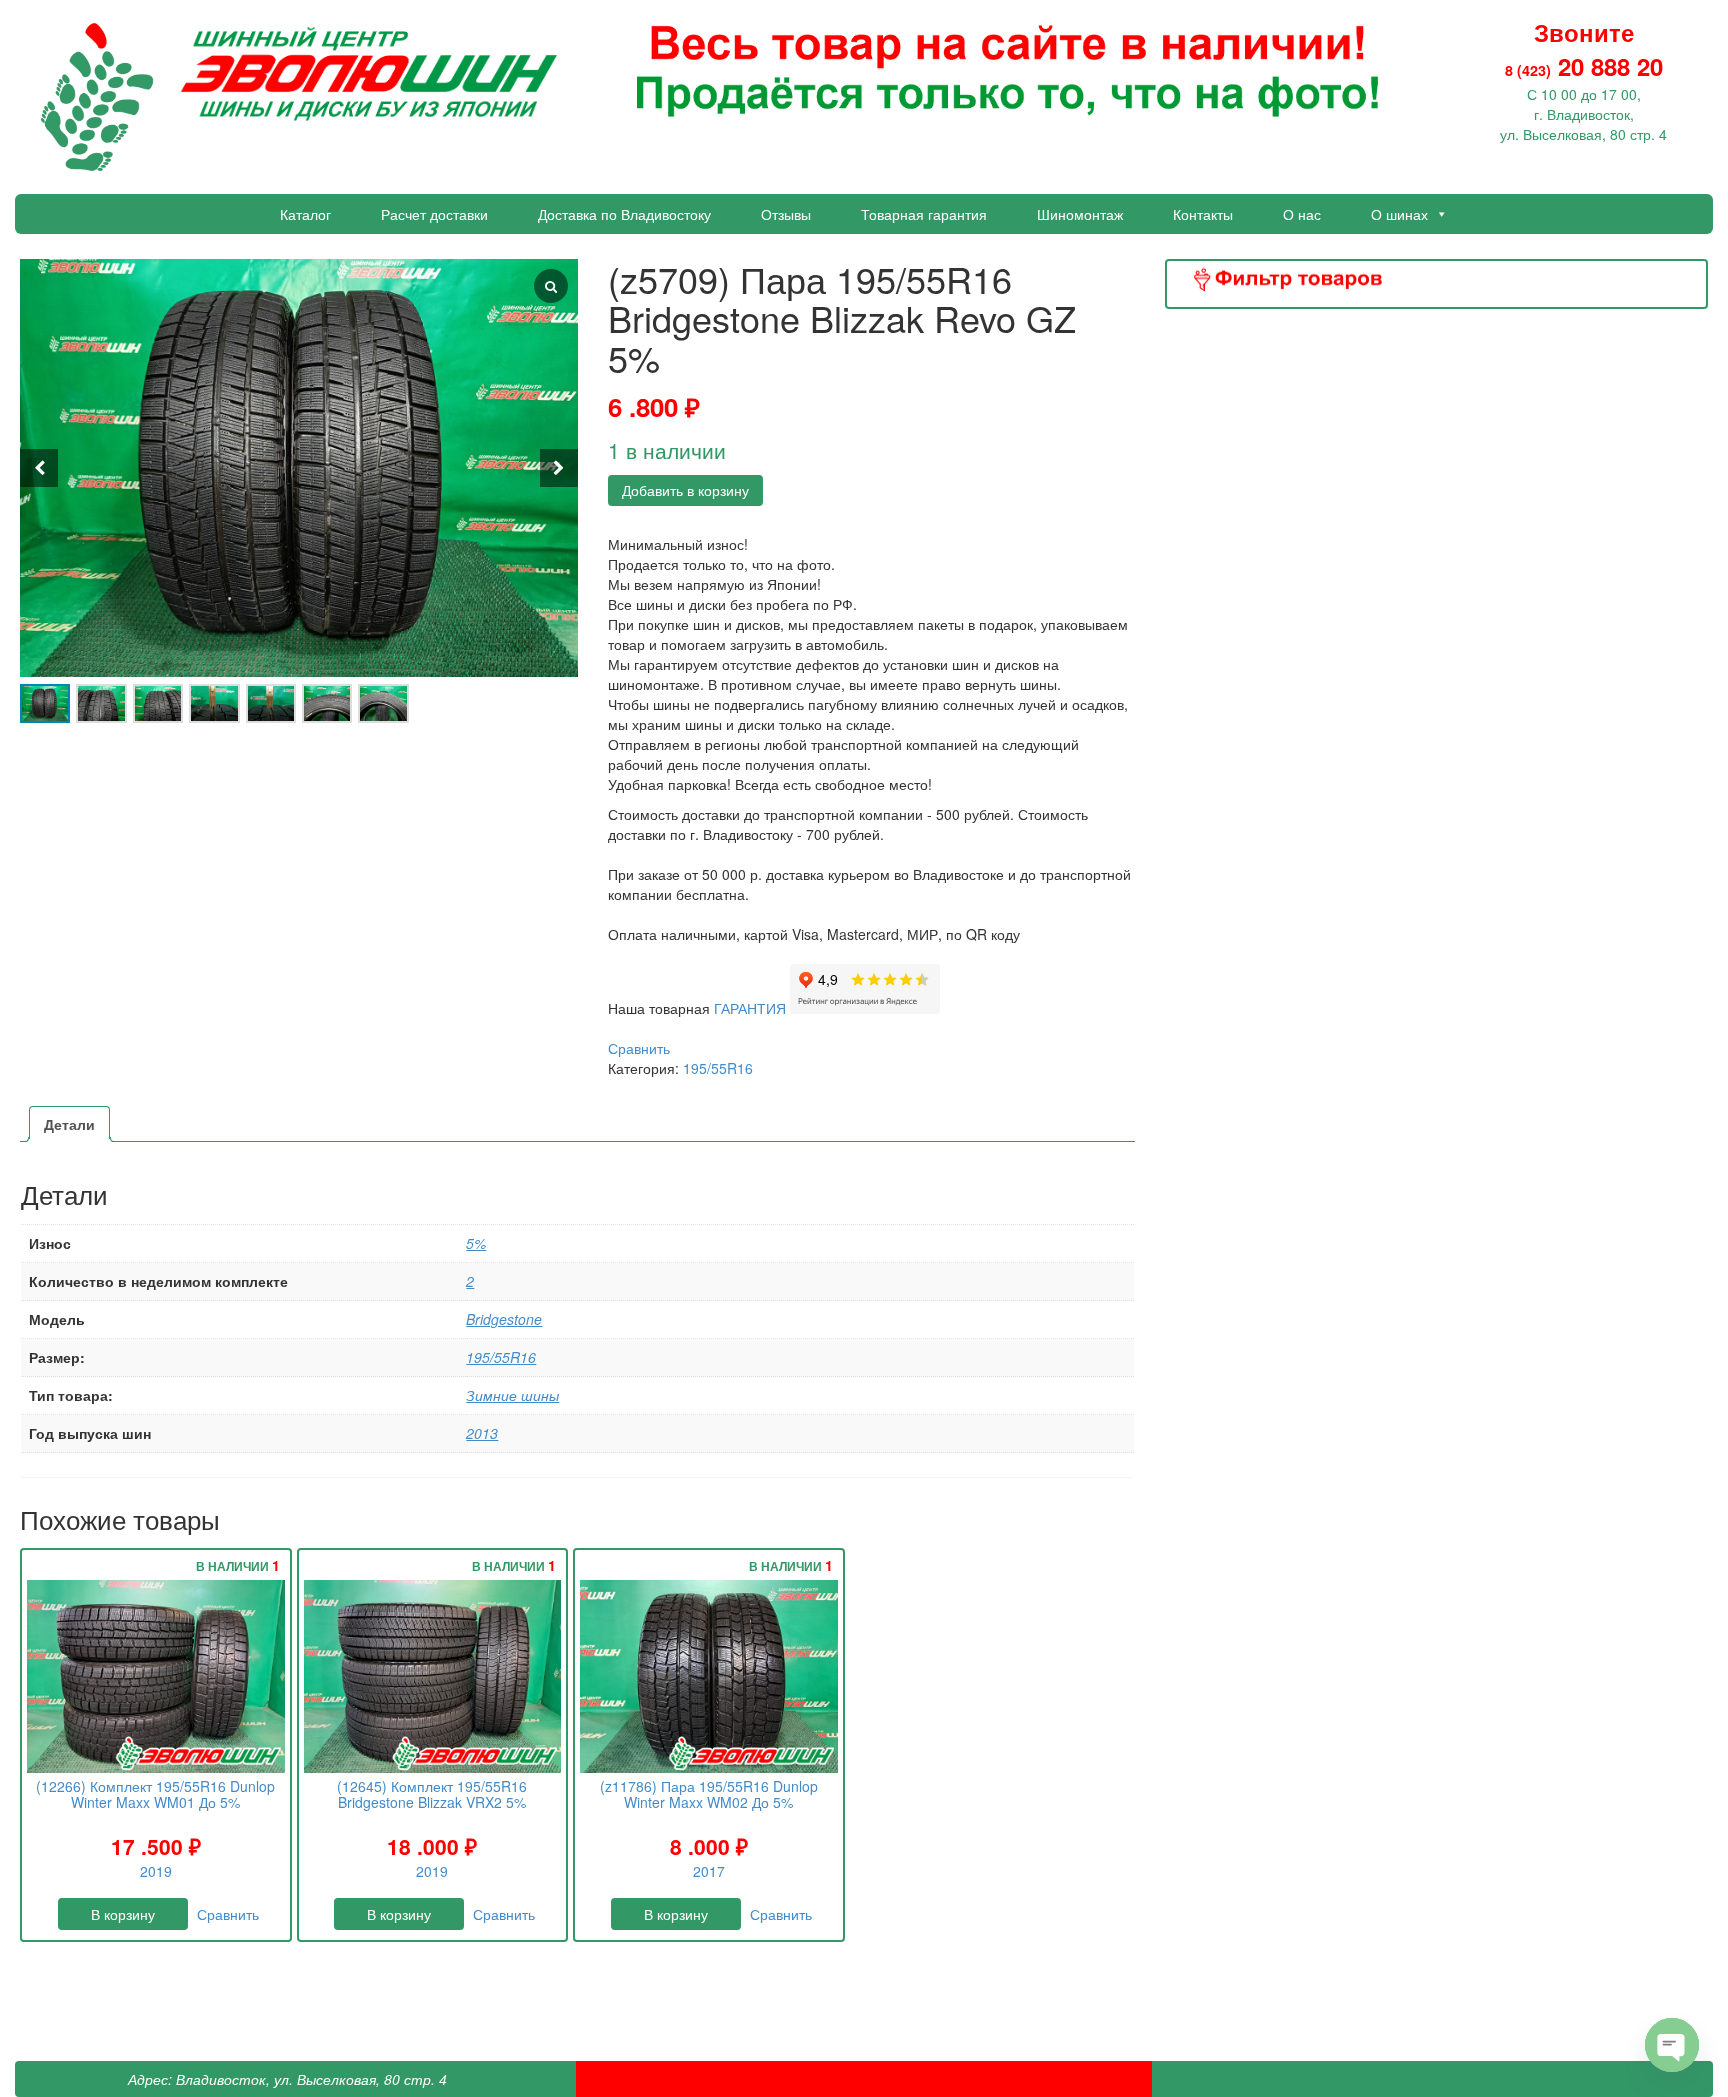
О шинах (1399, 214)
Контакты (1203, 214)
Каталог (305, 214)
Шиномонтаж (1080, 214)
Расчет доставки (434, 214)
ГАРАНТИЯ (752, 1008)
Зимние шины (512, 1395)
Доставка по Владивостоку (624, 214)
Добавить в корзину (685, 490)
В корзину (123, 1914)
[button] (559, 468)
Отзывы (786, 214)
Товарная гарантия (924, 214)
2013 (482, 1433)
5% (476, 1243)
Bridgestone (504, 1319)
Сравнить (639, 1048)
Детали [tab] (69, 1124)
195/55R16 (718, 1068)
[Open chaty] (1672, 2045)
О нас (1302, 214)
